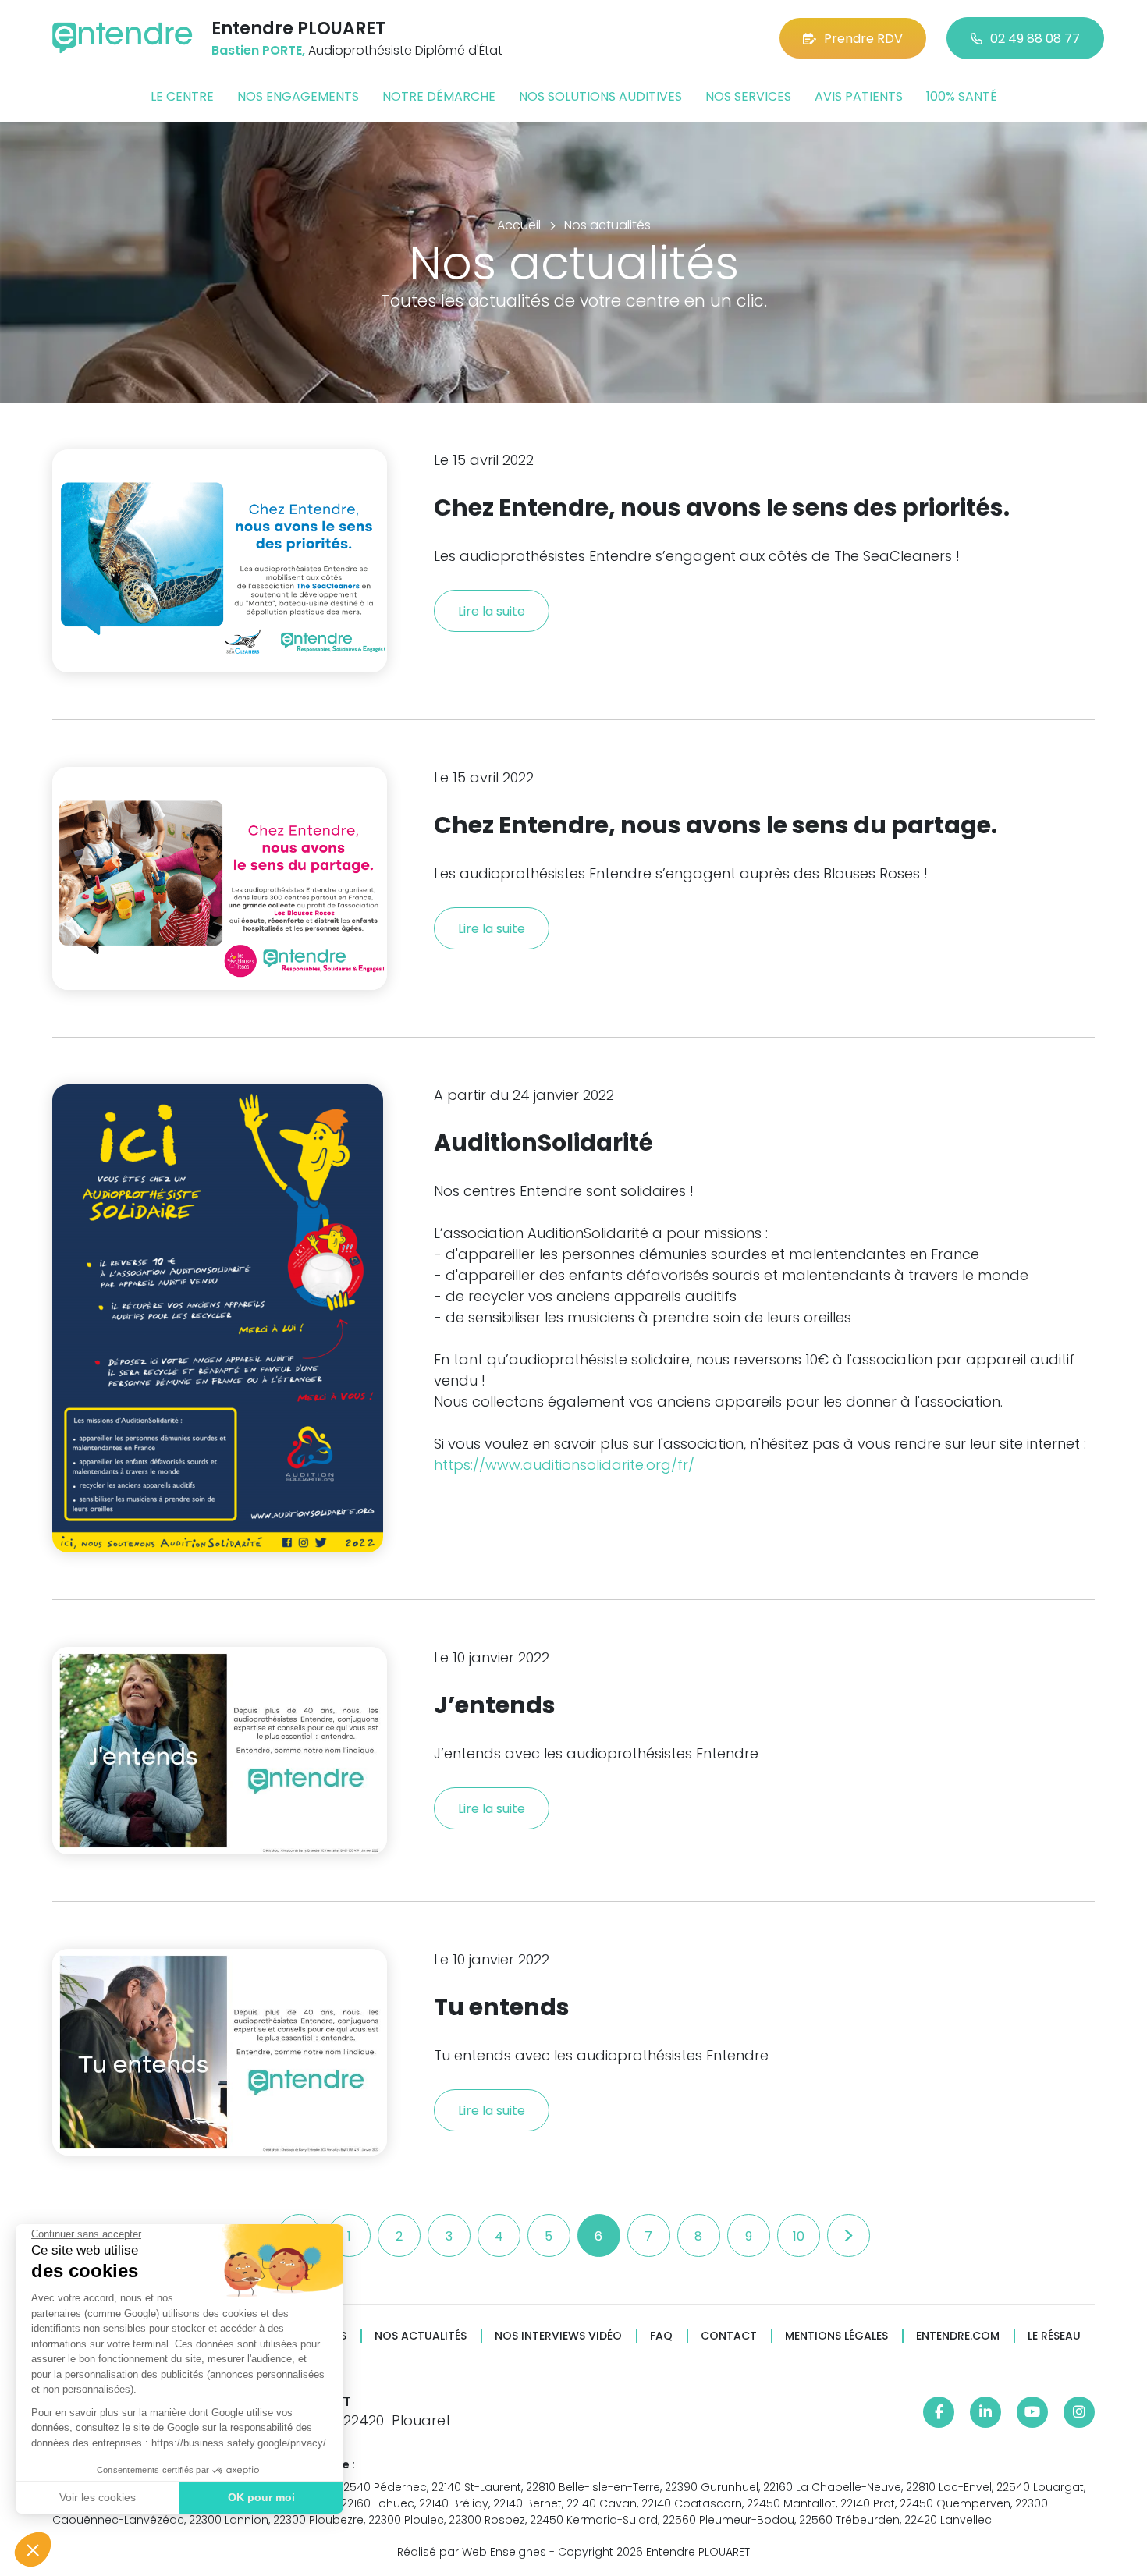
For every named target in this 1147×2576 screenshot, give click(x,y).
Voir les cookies (98, 2497)
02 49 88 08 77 (1035, 39)
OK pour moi (261, 2497)
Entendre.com (958, 2336)
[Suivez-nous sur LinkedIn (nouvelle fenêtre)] (985, 2412)
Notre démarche (439, 96)
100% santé (962, 96)
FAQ (661, 2336)
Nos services (748, 96)
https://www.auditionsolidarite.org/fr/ (564, 1465)
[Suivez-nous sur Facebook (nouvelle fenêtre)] (939, 2412)
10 (799, 2236)
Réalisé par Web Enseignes (472, 2552)
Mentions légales (836, 2336)
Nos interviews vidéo (558, 2336)
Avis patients (859, 96)
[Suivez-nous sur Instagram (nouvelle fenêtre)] (1079, 2412)
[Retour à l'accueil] (123, 38)
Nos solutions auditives (600, 96)
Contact (729, 2336)
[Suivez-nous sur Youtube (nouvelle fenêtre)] (1032, 2412)
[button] (33, 2549)
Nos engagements (298, 96)
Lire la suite (492, 611)
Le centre (182, 96)
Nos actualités (421, 2336)
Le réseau (1054, 2336)
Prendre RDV (863, 39)
